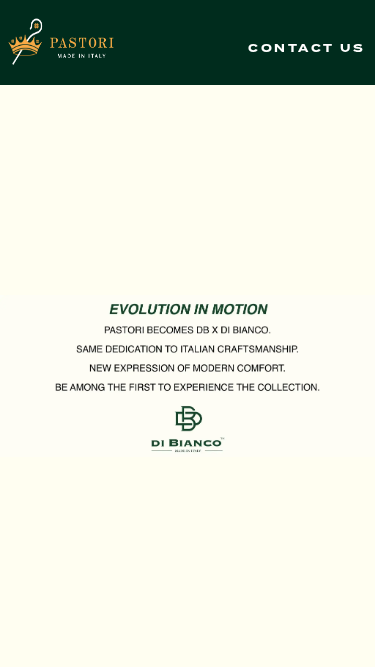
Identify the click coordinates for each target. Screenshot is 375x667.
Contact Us (306, 49)
